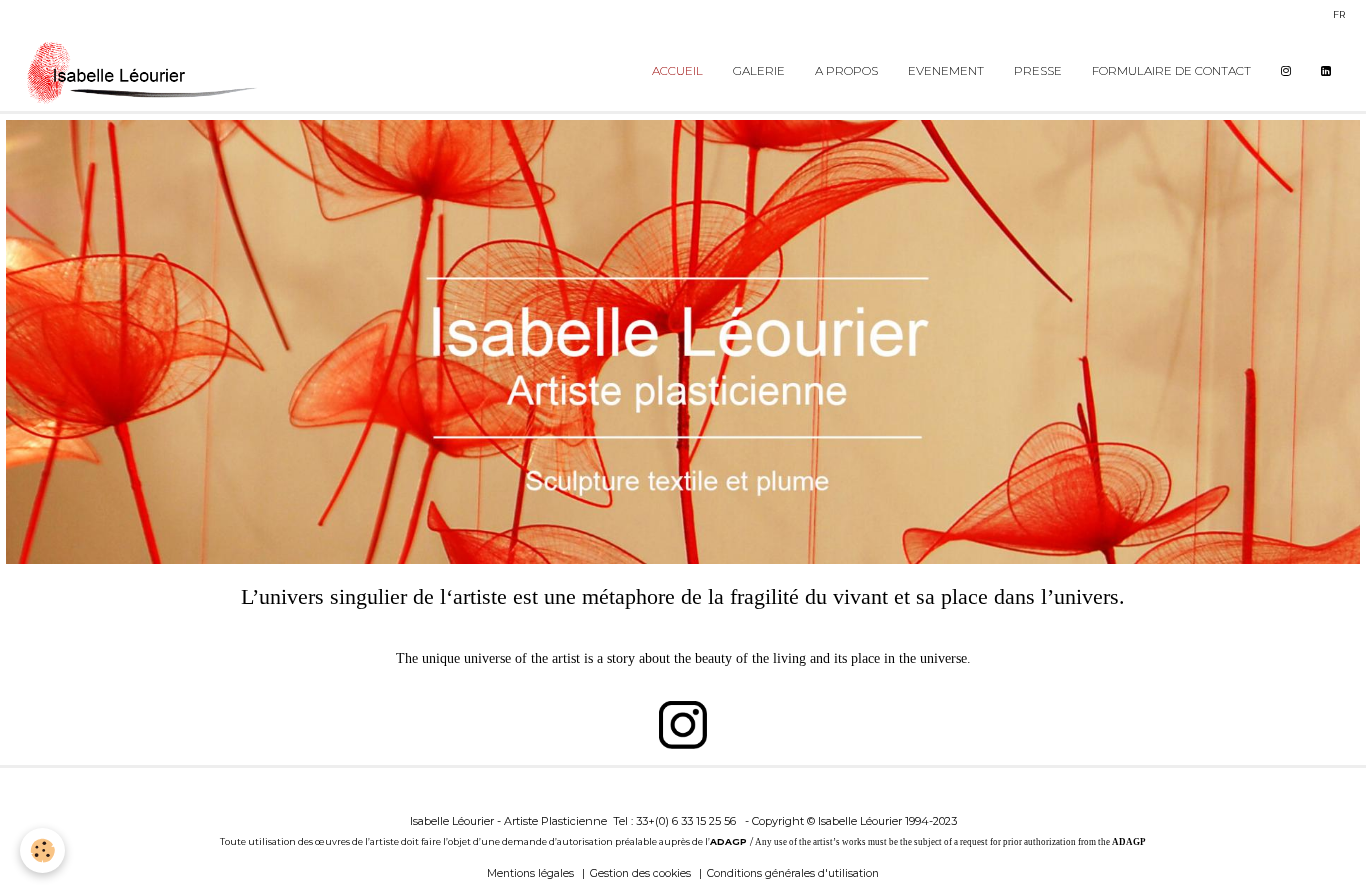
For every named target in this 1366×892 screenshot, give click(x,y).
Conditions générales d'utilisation (793, 873)
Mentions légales (530, 873)
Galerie (759, 71)
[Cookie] (42, 850)
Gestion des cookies (640, 873)
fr (1339, 14)
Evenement (946, 71)
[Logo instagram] (683, 725)
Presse (1038, 71)
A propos (846, 71)
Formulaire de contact (1171, 71)
